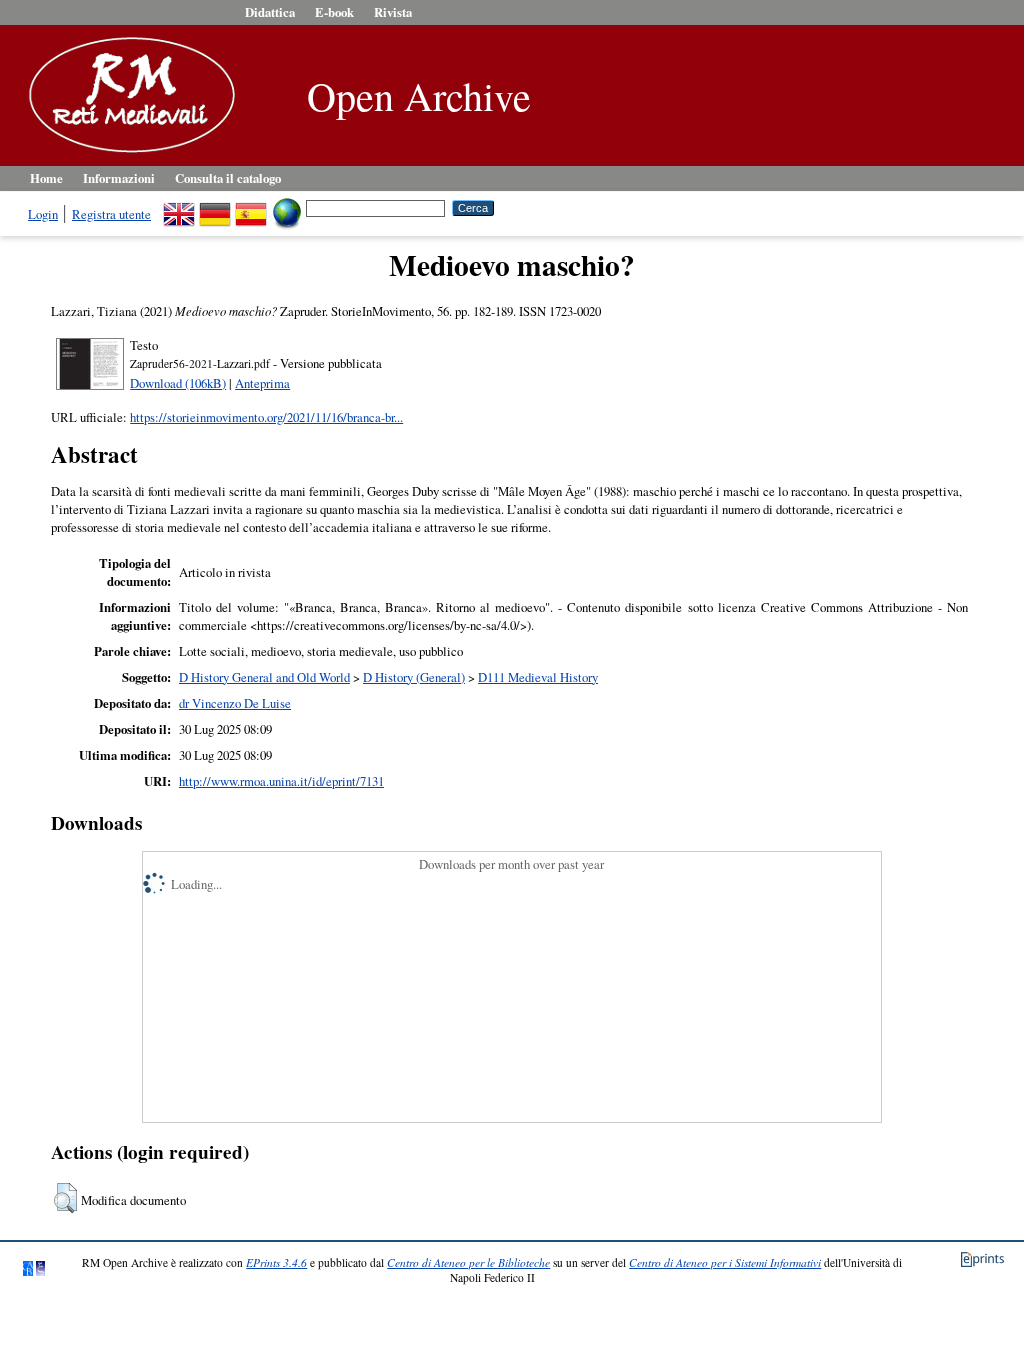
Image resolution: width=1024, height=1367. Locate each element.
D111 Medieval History (538, 677)
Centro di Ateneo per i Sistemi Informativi (725, 1262)
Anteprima (262, 383)
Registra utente (111, 214)
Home (46, 178)
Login (43, 214)
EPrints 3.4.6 (276, 1262)
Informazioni (119, 178)
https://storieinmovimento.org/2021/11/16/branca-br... (266, 417)
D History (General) (414, 677)
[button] (65, 1198)
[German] (215, 207)
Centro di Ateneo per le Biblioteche (468, 1262)
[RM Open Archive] (127, 154)
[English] (179, 207)
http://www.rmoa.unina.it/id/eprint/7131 (281, 781)
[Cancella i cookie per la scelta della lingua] (287, 207)
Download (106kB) (178, 383)
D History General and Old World (264, 677)
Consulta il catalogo (228, 178)
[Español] (251, 207)
